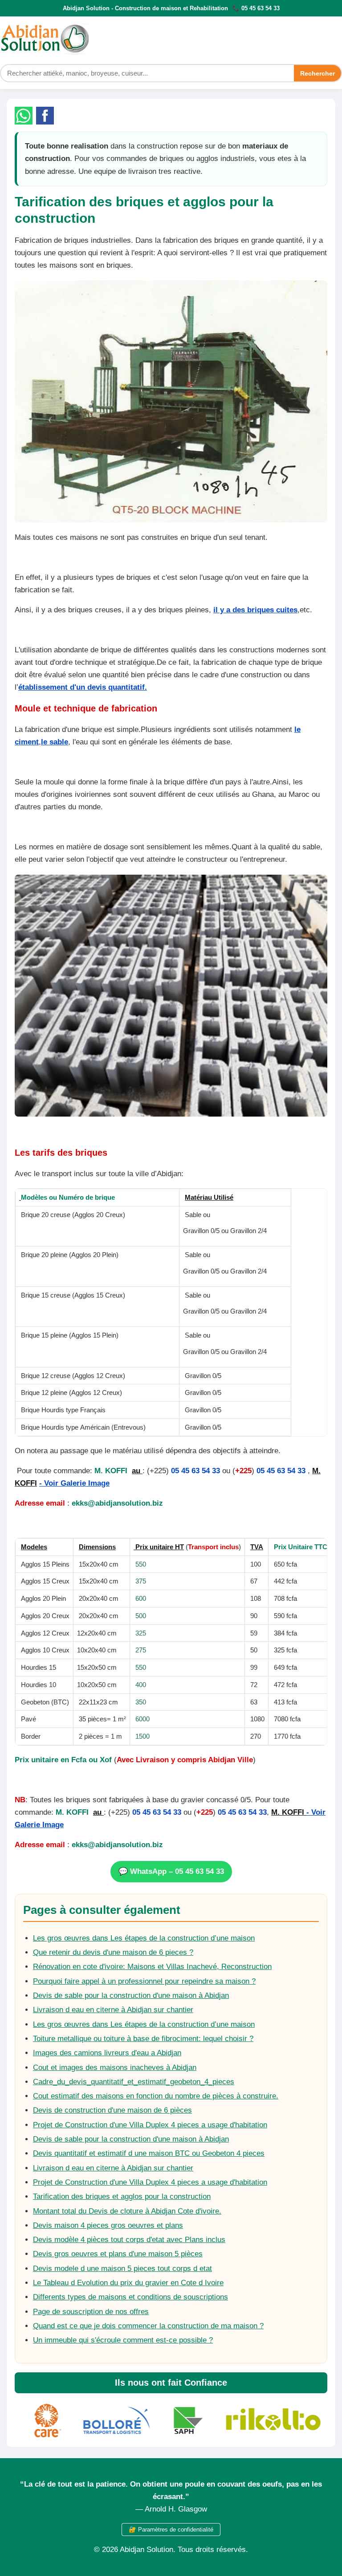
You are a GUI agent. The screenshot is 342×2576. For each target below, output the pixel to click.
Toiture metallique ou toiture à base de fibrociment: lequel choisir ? (143, 2039)
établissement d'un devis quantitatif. (83, 687)
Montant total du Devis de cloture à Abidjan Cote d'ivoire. (127, 2211)
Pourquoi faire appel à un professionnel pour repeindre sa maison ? (144, 1981)
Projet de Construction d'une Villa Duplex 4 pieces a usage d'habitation (150, 2125)
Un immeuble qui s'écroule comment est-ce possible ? (123, 2340)
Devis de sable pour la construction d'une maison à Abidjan (131, 1995)
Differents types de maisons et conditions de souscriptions (130, 2297)
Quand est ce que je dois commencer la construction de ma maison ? (148, 2326)
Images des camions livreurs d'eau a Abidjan (107, 2053)
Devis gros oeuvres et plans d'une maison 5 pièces (118, 2254)
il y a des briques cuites (255, 610)
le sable (55, 742)
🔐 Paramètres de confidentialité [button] (171, 2530)
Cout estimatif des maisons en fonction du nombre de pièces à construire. (156, 2096)
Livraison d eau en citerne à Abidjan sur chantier (113, 2010)
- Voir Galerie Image (74, 1483)
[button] (24, 116)
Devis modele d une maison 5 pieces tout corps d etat (122, 2269)
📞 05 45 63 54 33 (256, 8)
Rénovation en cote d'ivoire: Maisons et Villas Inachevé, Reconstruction (152, 1967)
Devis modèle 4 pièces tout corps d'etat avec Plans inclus (129, 2240)
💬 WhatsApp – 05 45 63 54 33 (171, 1871)
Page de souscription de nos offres (91, 2312)
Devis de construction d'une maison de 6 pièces (112, 2110)
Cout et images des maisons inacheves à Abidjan (115, 2068)
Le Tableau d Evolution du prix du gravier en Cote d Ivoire (128, 2283)
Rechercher (318, 73)
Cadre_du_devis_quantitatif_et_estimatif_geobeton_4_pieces (134, 2082)
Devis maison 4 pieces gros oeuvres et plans (108, 2225)
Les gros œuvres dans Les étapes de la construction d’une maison (144, 1938)
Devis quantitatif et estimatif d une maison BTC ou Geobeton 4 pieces (149, 2153)
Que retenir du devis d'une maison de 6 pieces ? (113, 1952)
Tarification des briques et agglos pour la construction (122, 2196)
